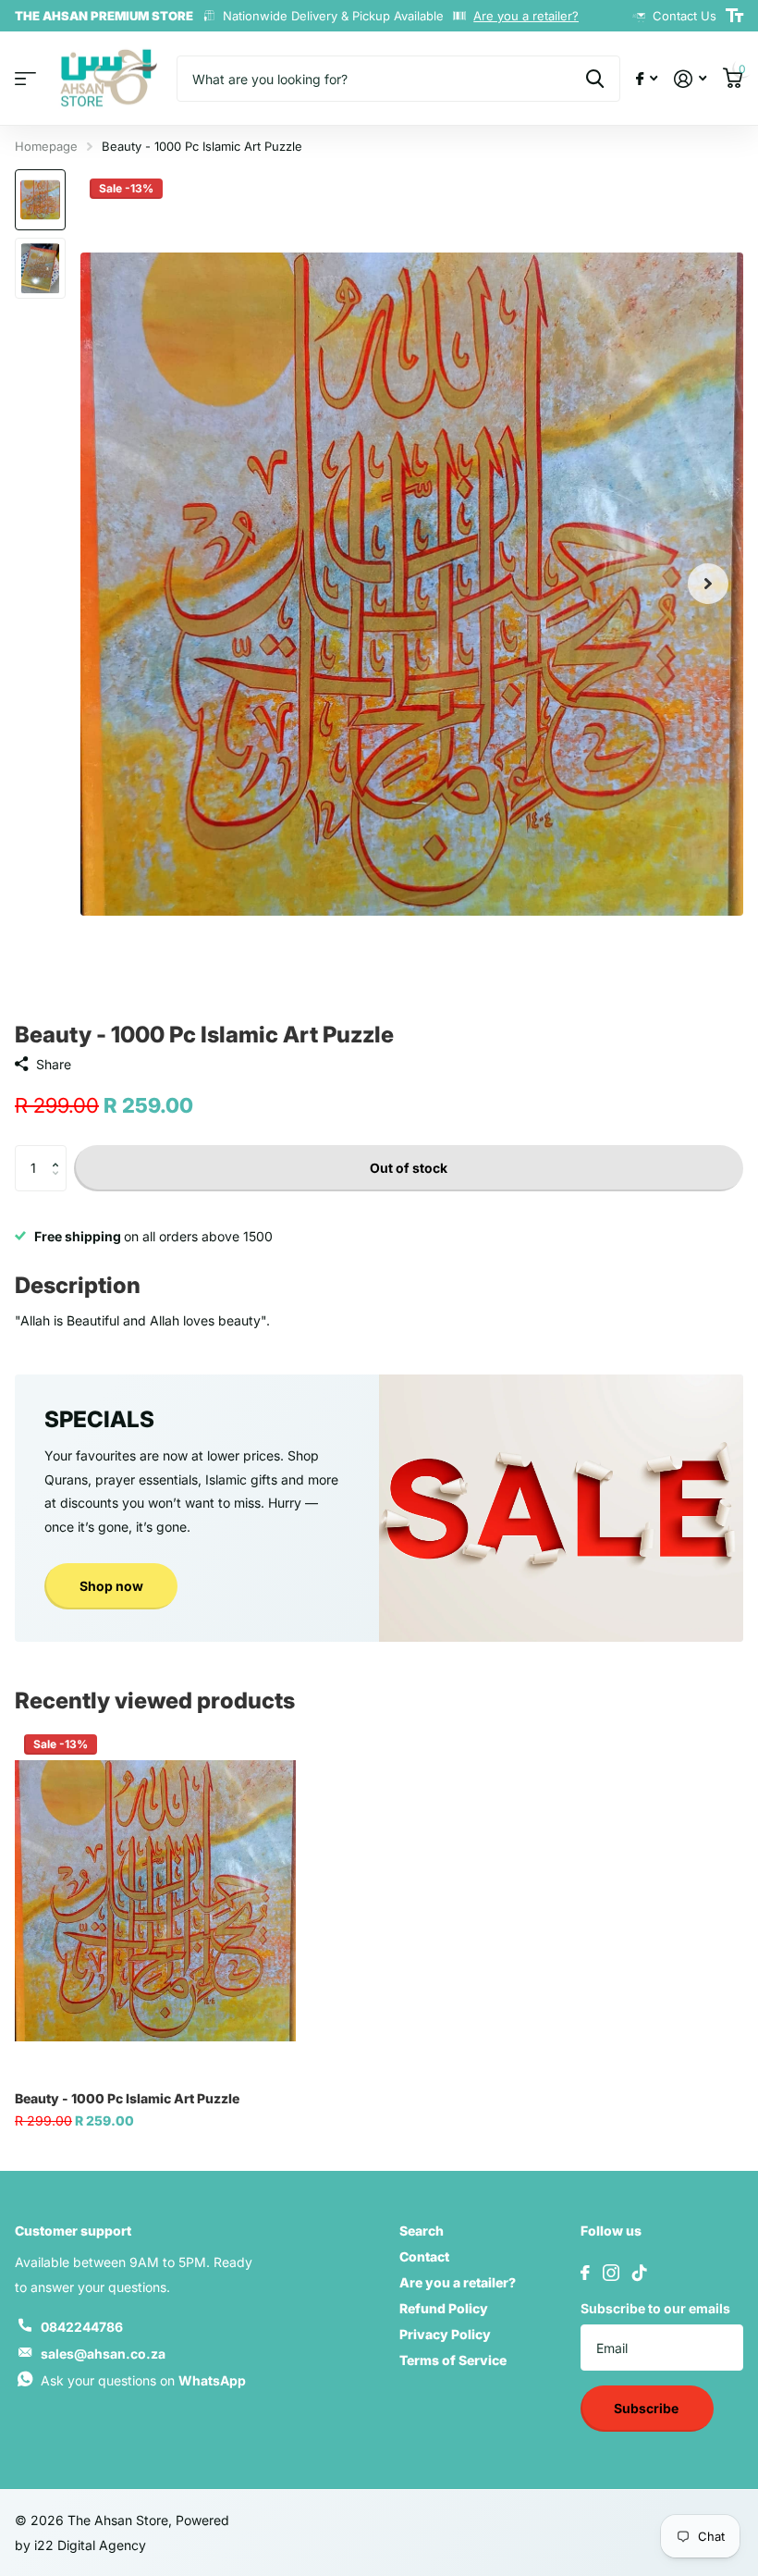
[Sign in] (690, 79)
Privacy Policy (445, 2334)
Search (422, 2231)
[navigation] (40, 200)
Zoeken (595, 79)
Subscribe (648, 2408)
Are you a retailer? (526, 16)
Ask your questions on (143, 2380)
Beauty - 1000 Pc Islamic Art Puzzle (127, 2098)
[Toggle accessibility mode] (734, 16)
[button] (60, 1152)
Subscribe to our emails (655, 2308)
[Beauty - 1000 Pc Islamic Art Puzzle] (155, 1901)
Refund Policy (444, 2308)
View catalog (25, 79)
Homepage (46, 146)
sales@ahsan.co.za (103, 2354)
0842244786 (82, 2327)
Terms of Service (453, 2360)
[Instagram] (611, 2273)
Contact (424, 2256)
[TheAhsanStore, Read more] (647, 79)
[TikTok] (640, 2273)
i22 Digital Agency (90, 2545)
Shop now (111, 1586)
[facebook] (585, 2273)
